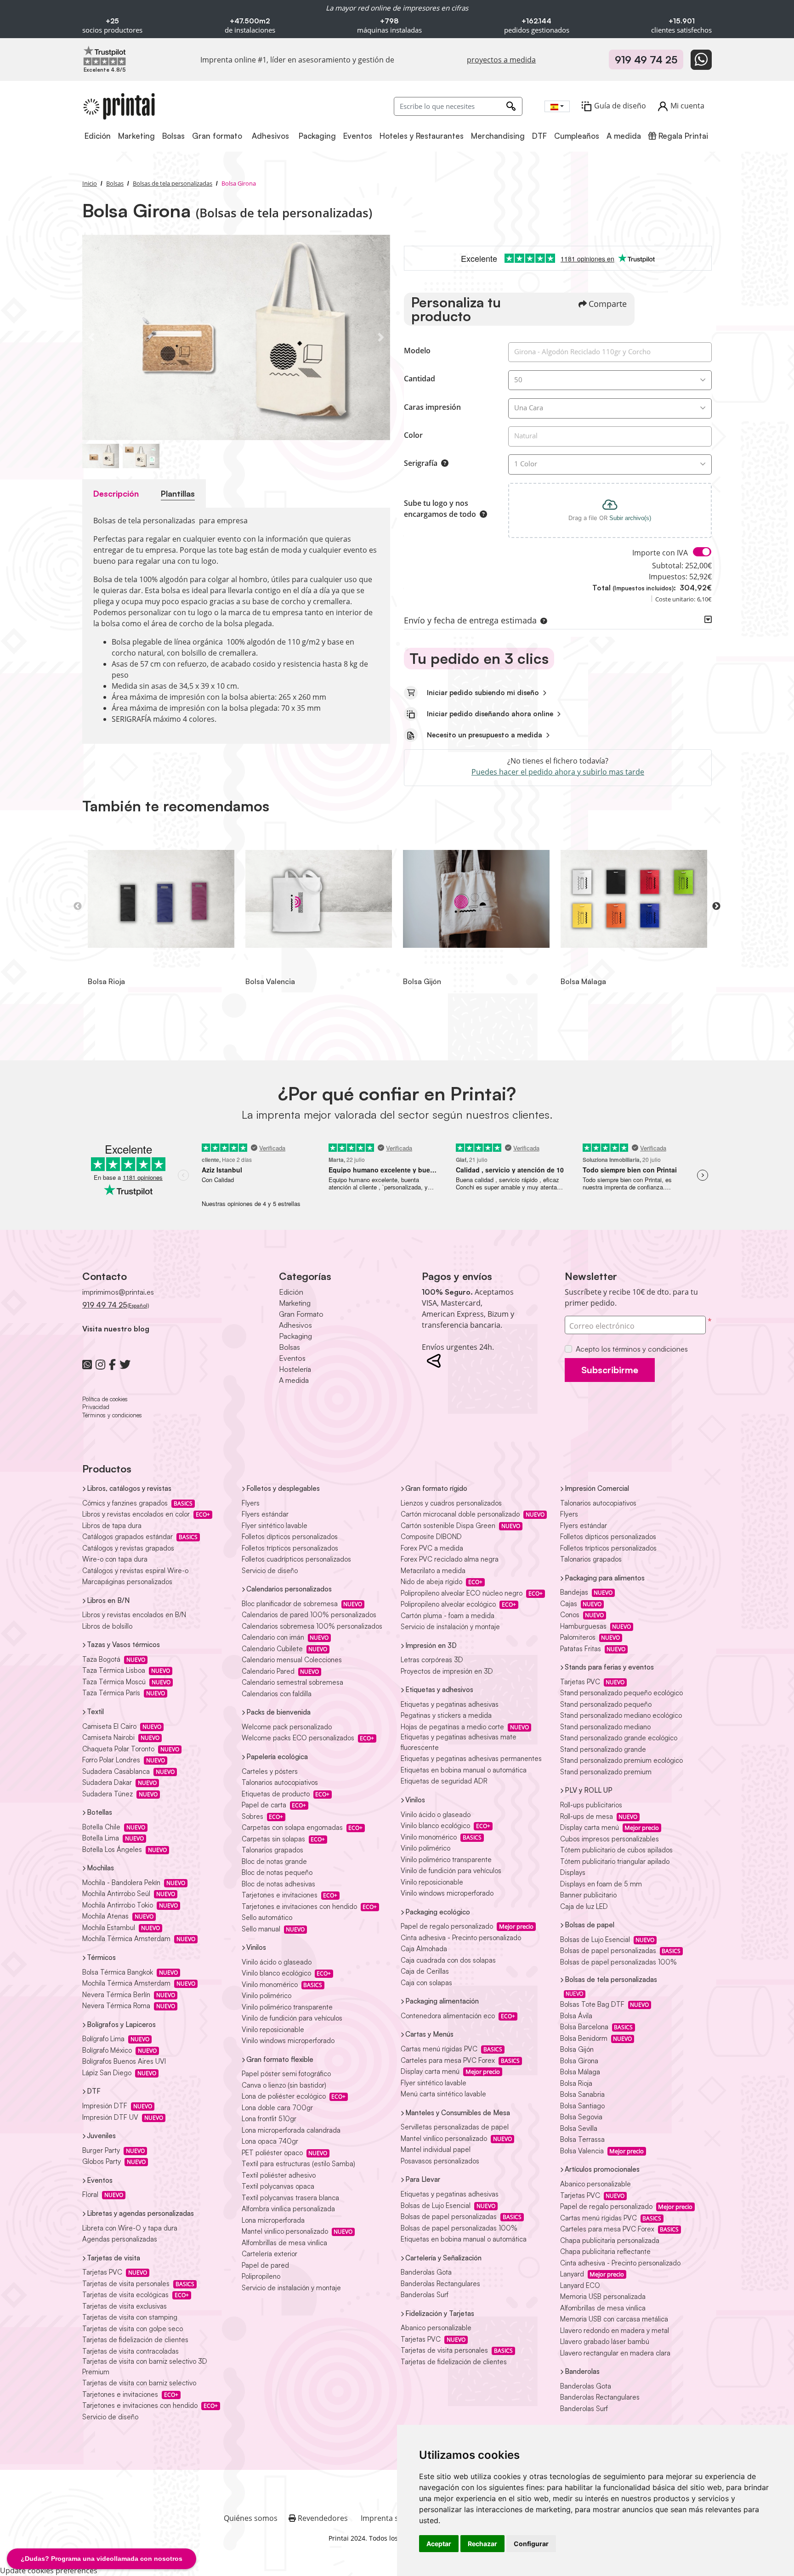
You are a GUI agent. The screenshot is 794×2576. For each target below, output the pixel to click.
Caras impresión (432, 407)
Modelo (417, 351)
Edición (291, 1292)
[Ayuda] (443, 463)
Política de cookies (105, 1399)
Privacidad (96, 1407)
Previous (78, 906)
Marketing (295, 1303)
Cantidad (420, 379)
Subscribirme (610, 1370)
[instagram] (100, 1364)
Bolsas (289, 1347)
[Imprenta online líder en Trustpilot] (105, 55)
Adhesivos (295, 1325)
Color (413, 435)
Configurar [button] (531, 2544)
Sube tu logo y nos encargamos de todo (440, 509)
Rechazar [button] (482, 2544)
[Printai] (119, 106)
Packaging (295, 1336)
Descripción (116, 493)
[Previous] (91, 337)
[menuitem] (98, 136)
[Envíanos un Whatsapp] (701, 60)
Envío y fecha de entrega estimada (470, 620)
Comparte (608, 304)
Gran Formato (301, 1314)
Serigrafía (421, 463)
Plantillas (178, 493)
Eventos (292, 1358)
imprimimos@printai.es (118, 1292)
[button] (542, 620)
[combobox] (557, 106)
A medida (294, 1380)
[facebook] (112, 1364)
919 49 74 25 (646, 59)
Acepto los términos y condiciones (632, 1349)
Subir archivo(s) (630, 518)
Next (716, 906)
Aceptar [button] (439, 2544)
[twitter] (125, 1364)
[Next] (381, 337)
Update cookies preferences (49, 2570)
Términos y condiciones (112, 1415)
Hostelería (295, 1369)
